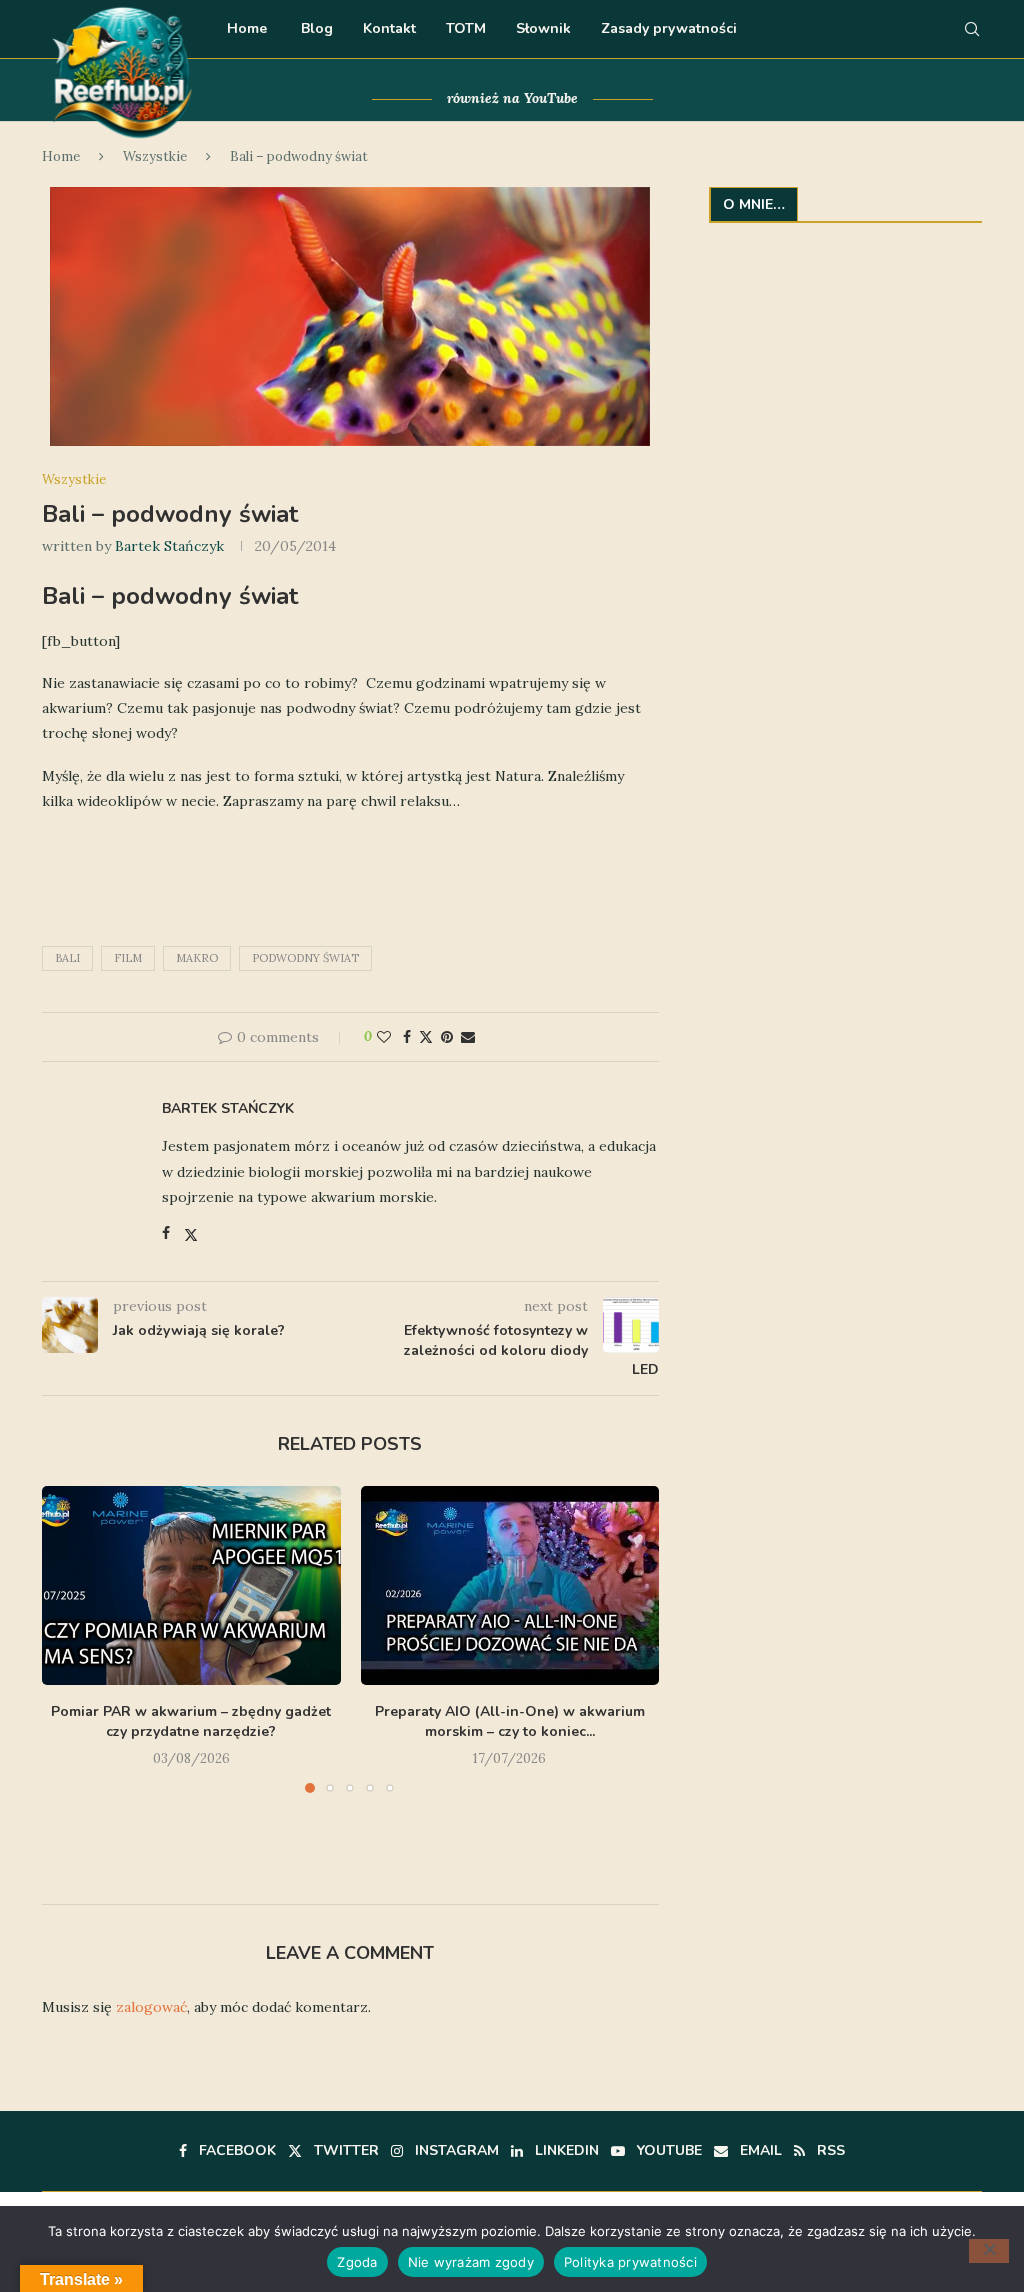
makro (197, 958)
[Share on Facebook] (407, 1037)
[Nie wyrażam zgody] (989, 2251)
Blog (315, 28)
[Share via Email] (468, 1037)
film (128, 958)
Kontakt (389, 28)
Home (247, 28)
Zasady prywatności (669, 28)
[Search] (972, 29)
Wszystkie (155, 156)
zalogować (151, 2007)
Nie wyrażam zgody (471, 2262)
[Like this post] (384, 1037)
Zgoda (357, 2262)
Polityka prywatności (630, 2262)
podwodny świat (305, 958)
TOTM (466, 28)
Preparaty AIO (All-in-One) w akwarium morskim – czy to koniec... (510, 1721)
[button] (69, 1676)
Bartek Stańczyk (169, 546)
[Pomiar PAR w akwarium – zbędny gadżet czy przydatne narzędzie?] (191, 1585)
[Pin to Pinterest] (447, 1037)
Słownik (543, 28)
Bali (67, 958)
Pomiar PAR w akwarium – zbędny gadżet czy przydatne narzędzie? (191, 1721)
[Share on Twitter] (426, 1037)
